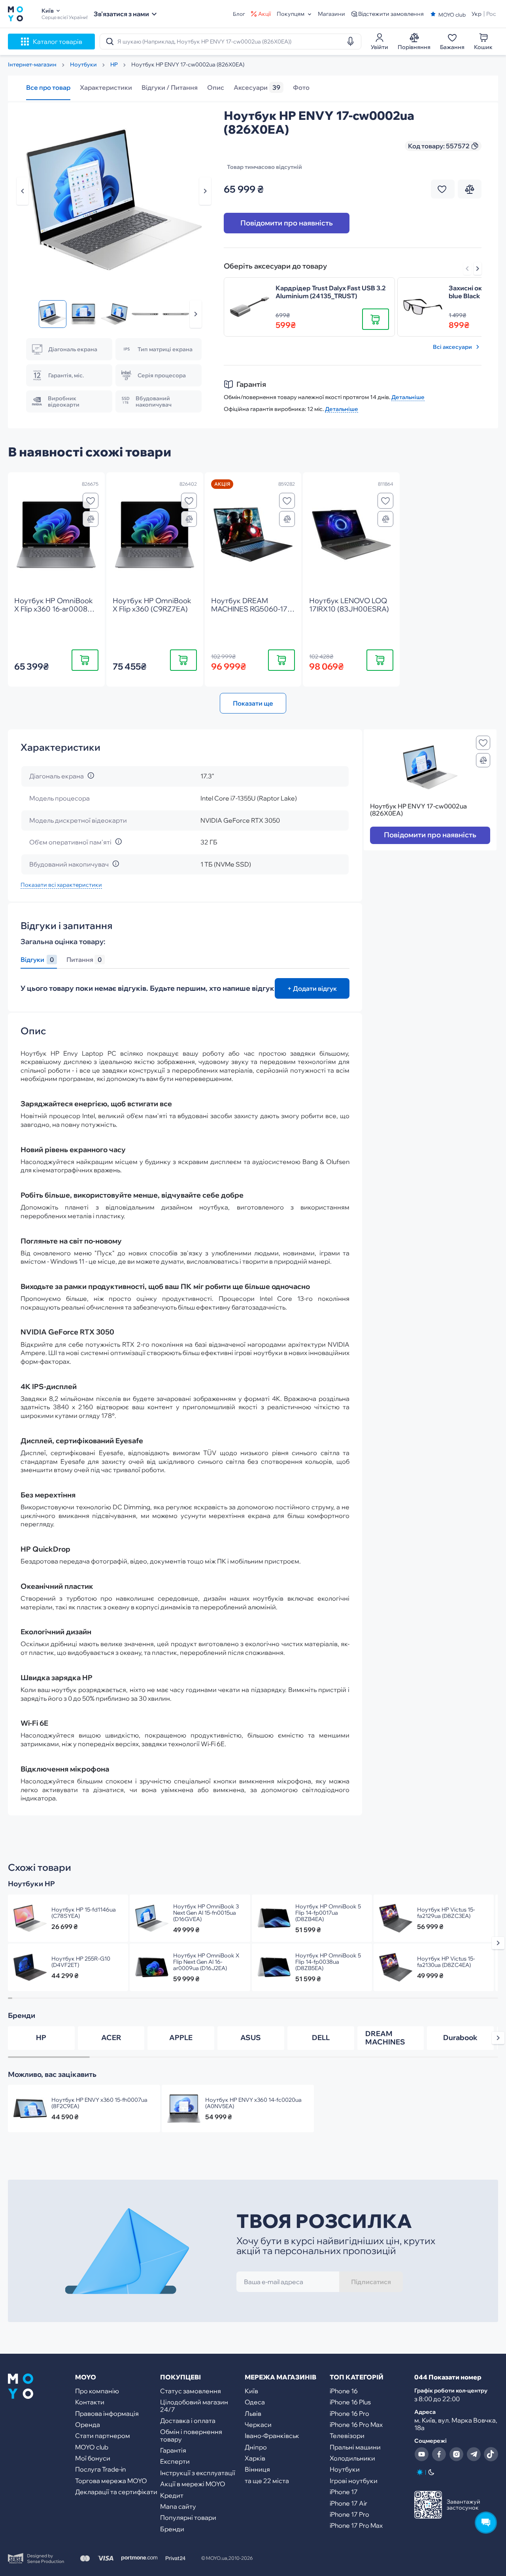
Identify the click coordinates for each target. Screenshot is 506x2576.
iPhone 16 (344, 2391)
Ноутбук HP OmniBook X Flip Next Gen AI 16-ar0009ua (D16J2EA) (206, 1962)
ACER (111, 2038)
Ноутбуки (345, 2469)
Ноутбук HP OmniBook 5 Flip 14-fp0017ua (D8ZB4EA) (328, 1913)
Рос (491, 14)
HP (41, 2038)
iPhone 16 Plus (350, 2402)
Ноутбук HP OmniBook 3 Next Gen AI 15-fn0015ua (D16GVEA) (206, 1913)
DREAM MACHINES (385, 2038)
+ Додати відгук (312, 988)
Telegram (474, 2454)
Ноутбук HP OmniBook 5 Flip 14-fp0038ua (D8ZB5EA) (328, 1962)
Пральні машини (355, 2447)
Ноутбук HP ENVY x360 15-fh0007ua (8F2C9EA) (99, 2103)
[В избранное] (91, 501)
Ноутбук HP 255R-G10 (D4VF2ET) (81, 1962)
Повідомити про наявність (287, 223)
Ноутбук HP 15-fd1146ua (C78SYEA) (84, 1913)
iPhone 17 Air (348, 2503)
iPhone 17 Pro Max (356, 2525)
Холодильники (352, 2458)
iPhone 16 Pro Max (356, 2425)
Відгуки (37, 960)
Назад (23, 191)
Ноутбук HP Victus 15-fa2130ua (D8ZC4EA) (446, 1962)
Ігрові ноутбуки (354, 2481)
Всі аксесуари (452, 347)
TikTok (491, 2454)
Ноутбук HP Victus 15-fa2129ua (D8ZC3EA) (446, 1913)
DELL (321, 2038)
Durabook (460, 2038)
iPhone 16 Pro (349, 2413)
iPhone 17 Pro (349, 2514)
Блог (239, 14)
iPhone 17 (344, 2492)
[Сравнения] (91, 519)
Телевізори (347, 2436)
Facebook (439, 2454)
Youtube (421, 2454)
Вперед (478, 269)
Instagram (456, 2454)
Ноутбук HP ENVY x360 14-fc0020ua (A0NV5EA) (253, 2103)
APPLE (181, 2038)
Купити (85, 660)
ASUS (251, 2038)
